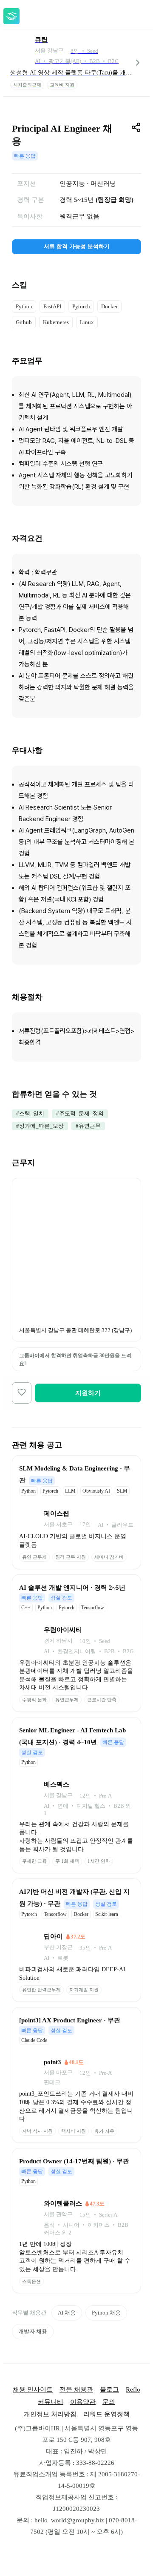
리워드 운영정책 (106, 2414)
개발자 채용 (33, 2331)
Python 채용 (106, 2313)
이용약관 (83, 2402)
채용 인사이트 (33, 2389)
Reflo (133, 2389)
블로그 (109, 2389)
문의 (109, 2402)
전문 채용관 (76, 2389)
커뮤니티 (51, 2402)
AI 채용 (67, 2313)
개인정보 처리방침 (50, 2414)
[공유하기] (136, 127)
